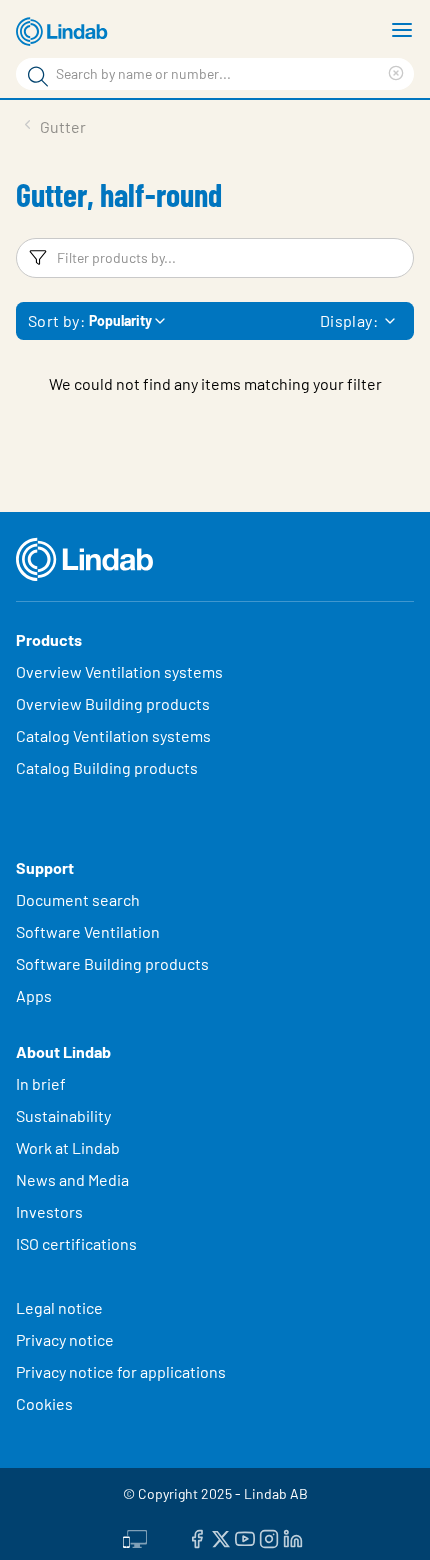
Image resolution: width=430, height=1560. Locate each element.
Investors (49, 1211)
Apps (34, 995)
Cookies (44, 1403)
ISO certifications (76, 1243)
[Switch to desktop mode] (135, 1537)
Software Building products (112, 963)
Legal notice (59, 1307)
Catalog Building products (107, 767)
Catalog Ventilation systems (113, 735)
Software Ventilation (88, 931)
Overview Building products (113, 703)
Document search (78, 899)
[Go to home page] (65, 32)
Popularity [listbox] (120, 320)
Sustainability (65, 1115)
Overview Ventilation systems (119, 671)
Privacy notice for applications (121, 1371)
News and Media (72, 1179)
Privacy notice (65, 1339)
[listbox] (390, 321)
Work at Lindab (68, 1147)
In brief (42, 1083)
